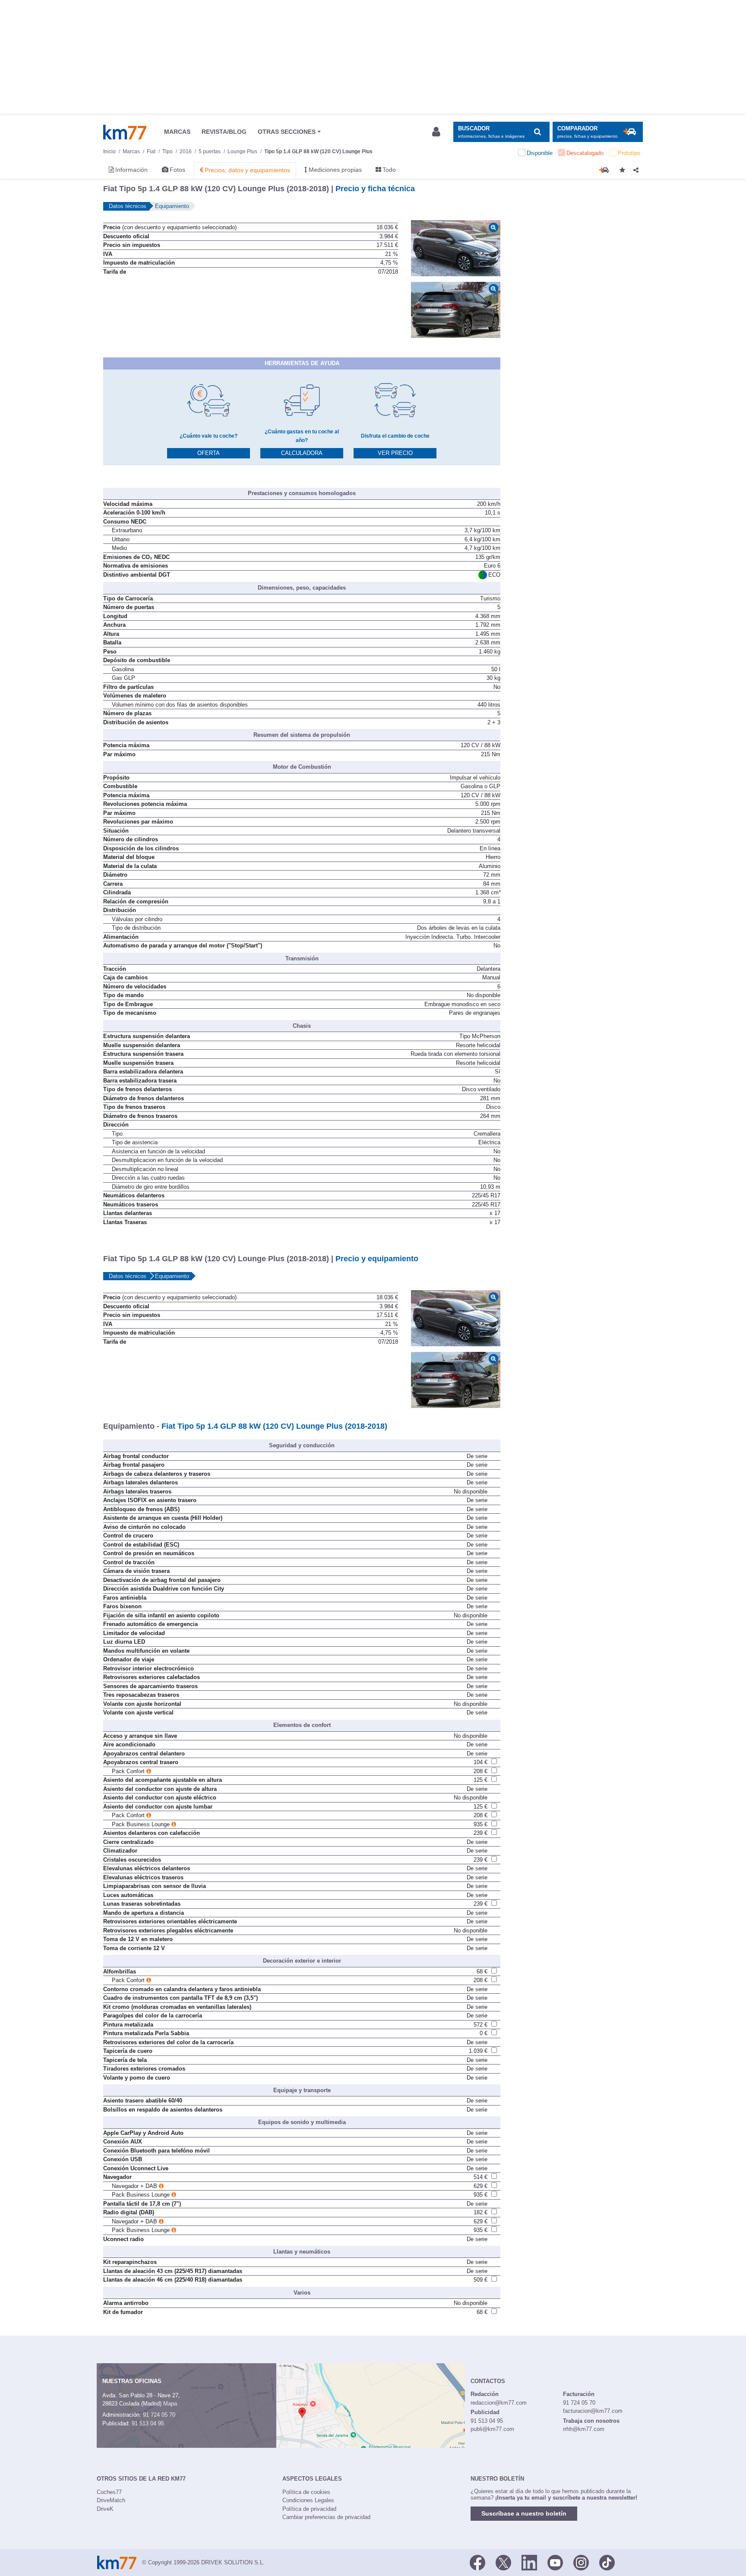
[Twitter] (503, 2562)
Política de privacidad (309, 2509)
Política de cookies (306, 2492)
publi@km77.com (492, 2429)
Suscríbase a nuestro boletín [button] (524, 2513)
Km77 (125, 132)
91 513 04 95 (148, 2423)
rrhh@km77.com (584, 2429)
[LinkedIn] (529, 2562)
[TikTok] (607, 2562)
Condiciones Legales (308, 2500)
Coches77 (109, 2492)
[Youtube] (555, 2562)
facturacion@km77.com (593, 2411)
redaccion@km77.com (499, 2403)
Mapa (170, 2404)
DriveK (105, 2509)
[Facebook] (477, 2562)
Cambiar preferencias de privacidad (326, 2517)
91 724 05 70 (159, 2415)
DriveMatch (111, 2500)
